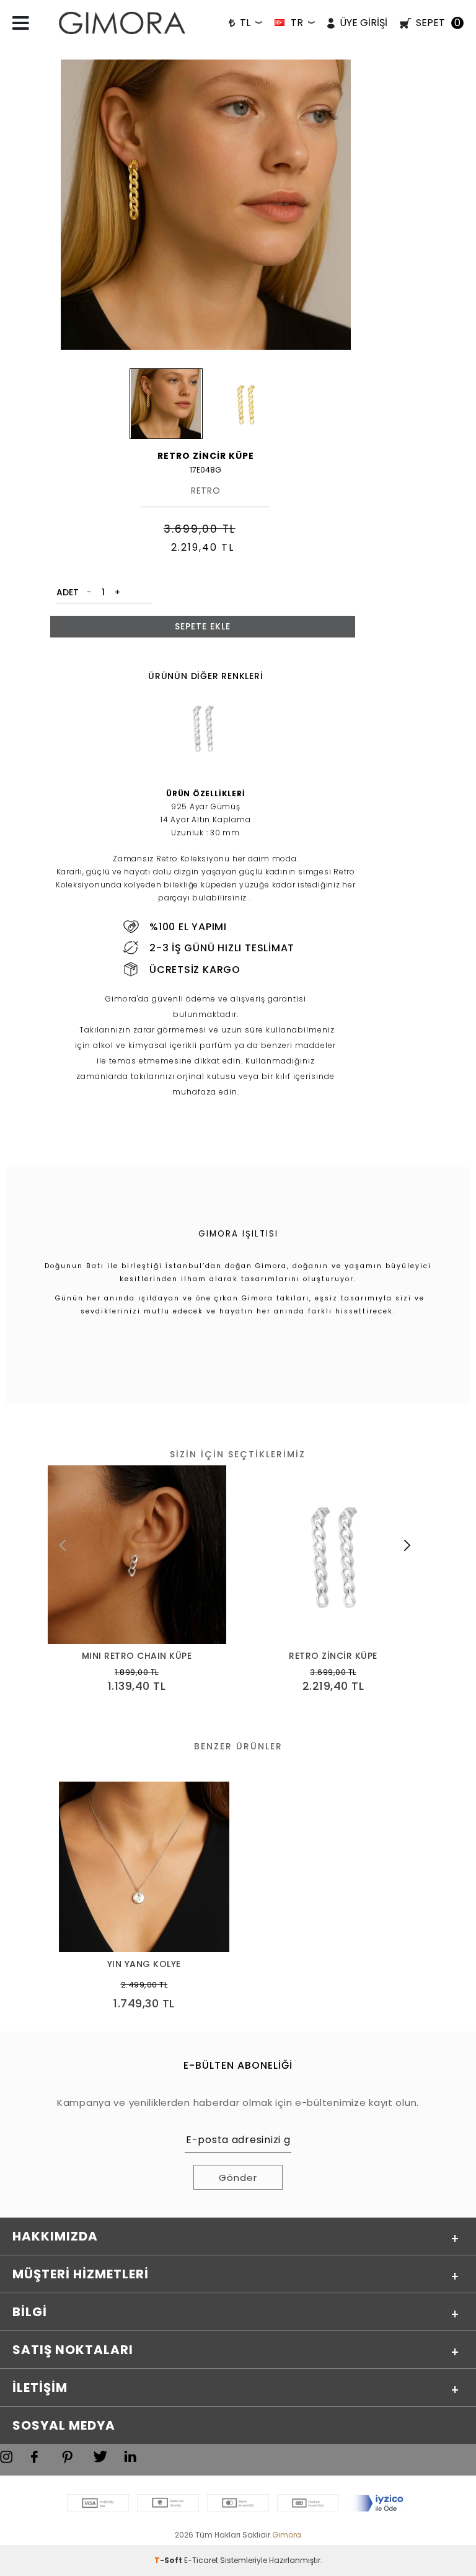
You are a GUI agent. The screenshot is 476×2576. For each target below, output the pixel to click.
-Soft (169, 2560)
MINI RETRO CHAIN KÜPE (137, 1656)
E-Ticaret (201, 2560)
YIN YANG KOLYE (144, 1964)
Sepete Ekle (203, 626)
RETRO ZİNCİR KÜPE (333, 1656)
